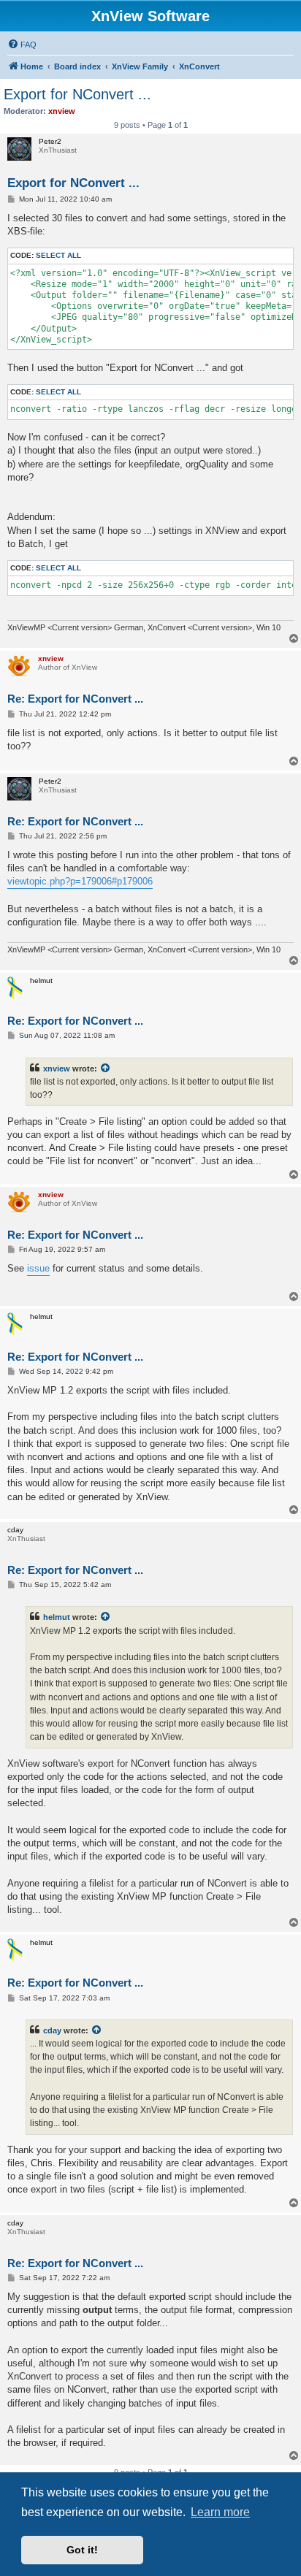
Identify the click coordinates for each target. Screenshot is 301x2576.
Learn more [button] (220, 2512)
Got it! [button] (82, 2550)
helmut (57, 1617)
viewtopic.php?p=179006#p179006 (80, 881)
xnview (57, 1069)
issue (38, 1268)
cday (52, 2030)
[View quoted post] (106, 1069)
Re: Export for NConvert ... (75, 699)
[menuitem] (22, 45)
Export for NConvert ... (77, 94)
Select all (58, 255)
